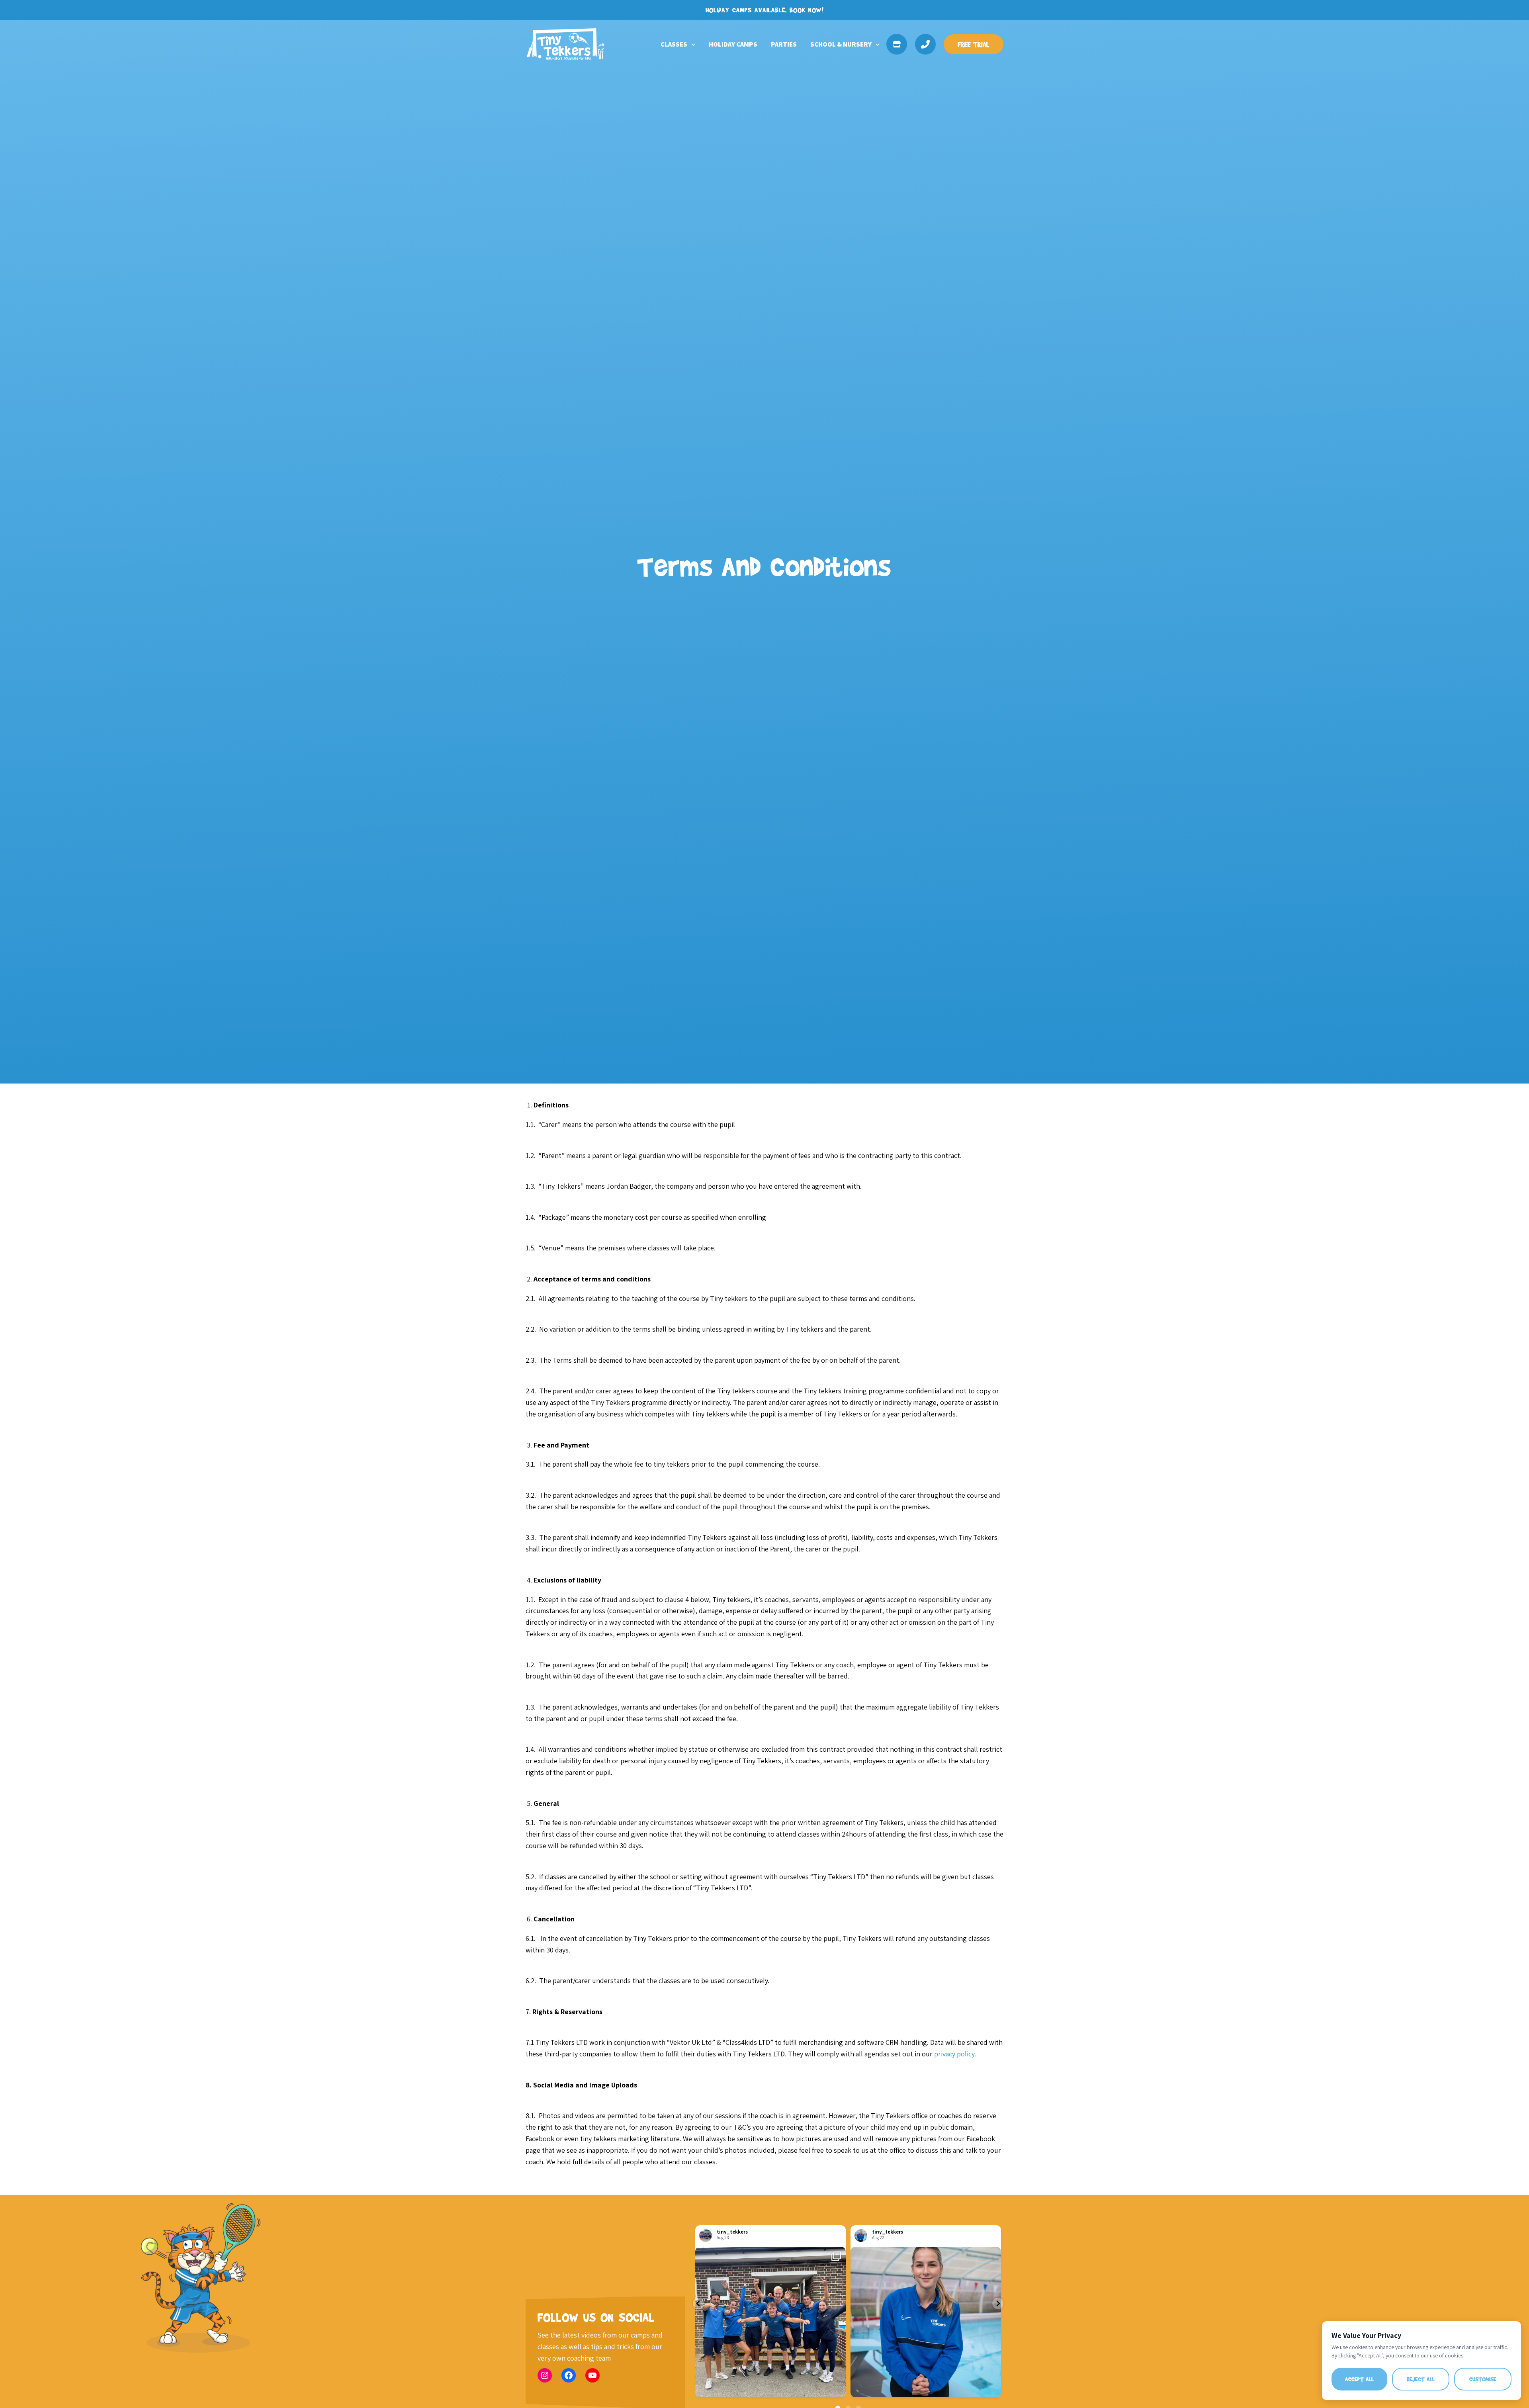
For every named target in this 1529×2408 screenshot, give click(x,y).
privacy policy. (955, 2054)
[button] (691, 44)
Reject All (1421, 2379)
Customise (1483, 2379)
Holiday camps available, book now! (765, 10)
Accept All (1359, 2379)
